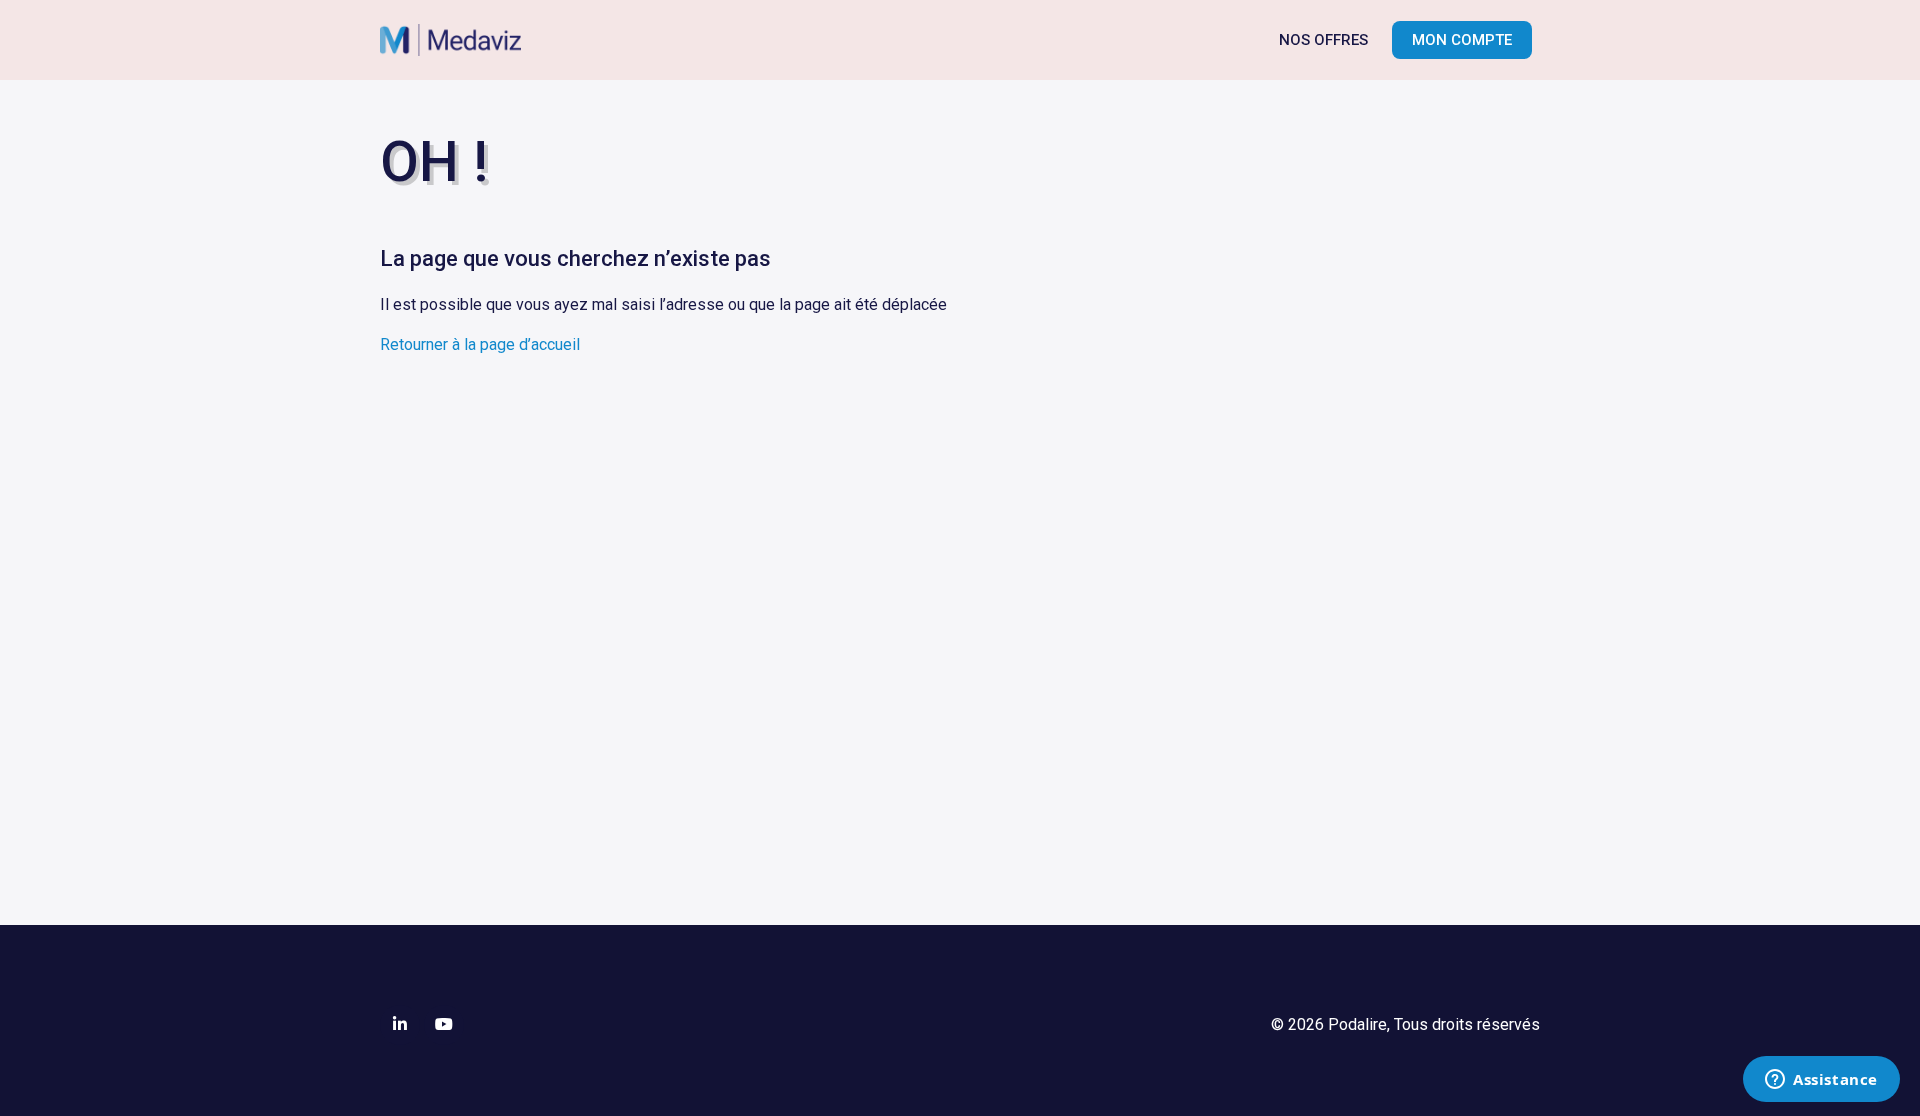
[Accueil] (460, 40)
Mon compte (1462, 40)
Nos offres (1323, 40)
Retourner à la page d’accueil (480, 344)
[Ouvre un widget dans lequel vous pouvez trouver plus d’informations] (1821, 1081)
